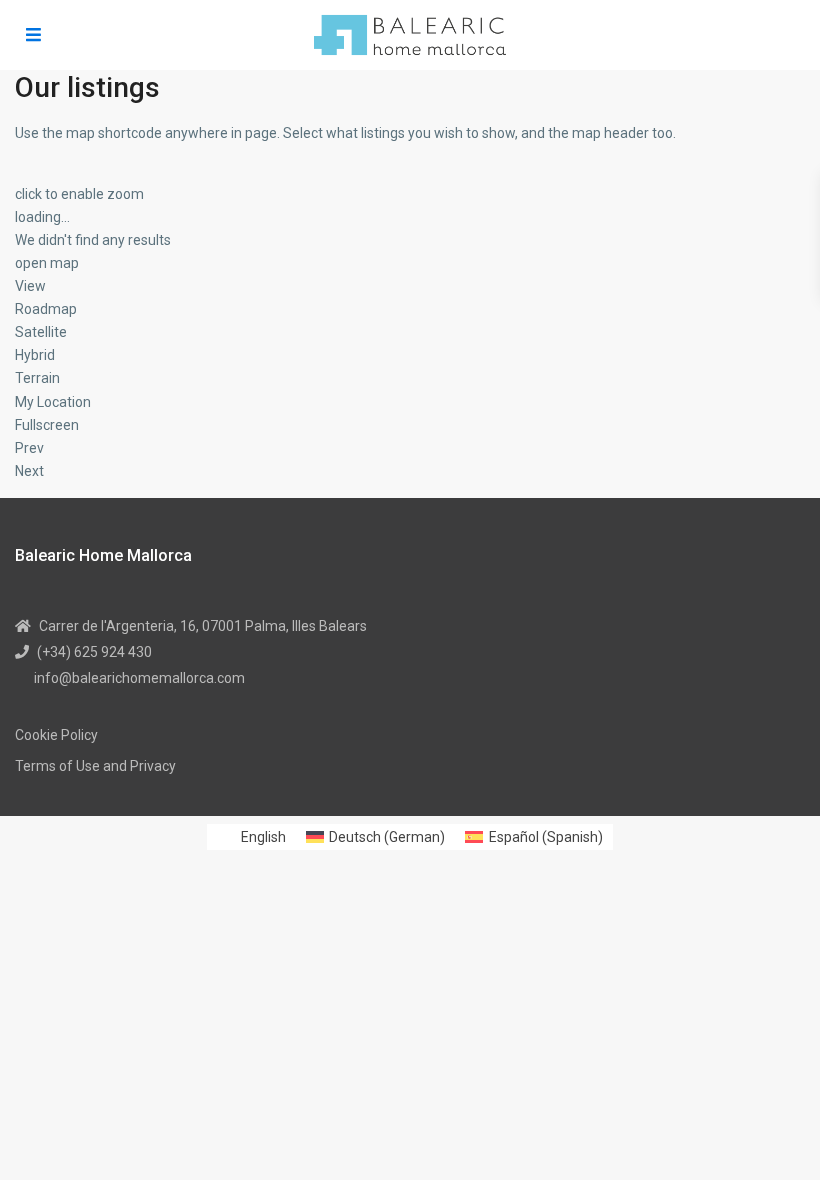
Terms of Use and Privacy (95, 766)
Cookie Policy (56, 735)
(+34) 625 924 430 (94, 652)
